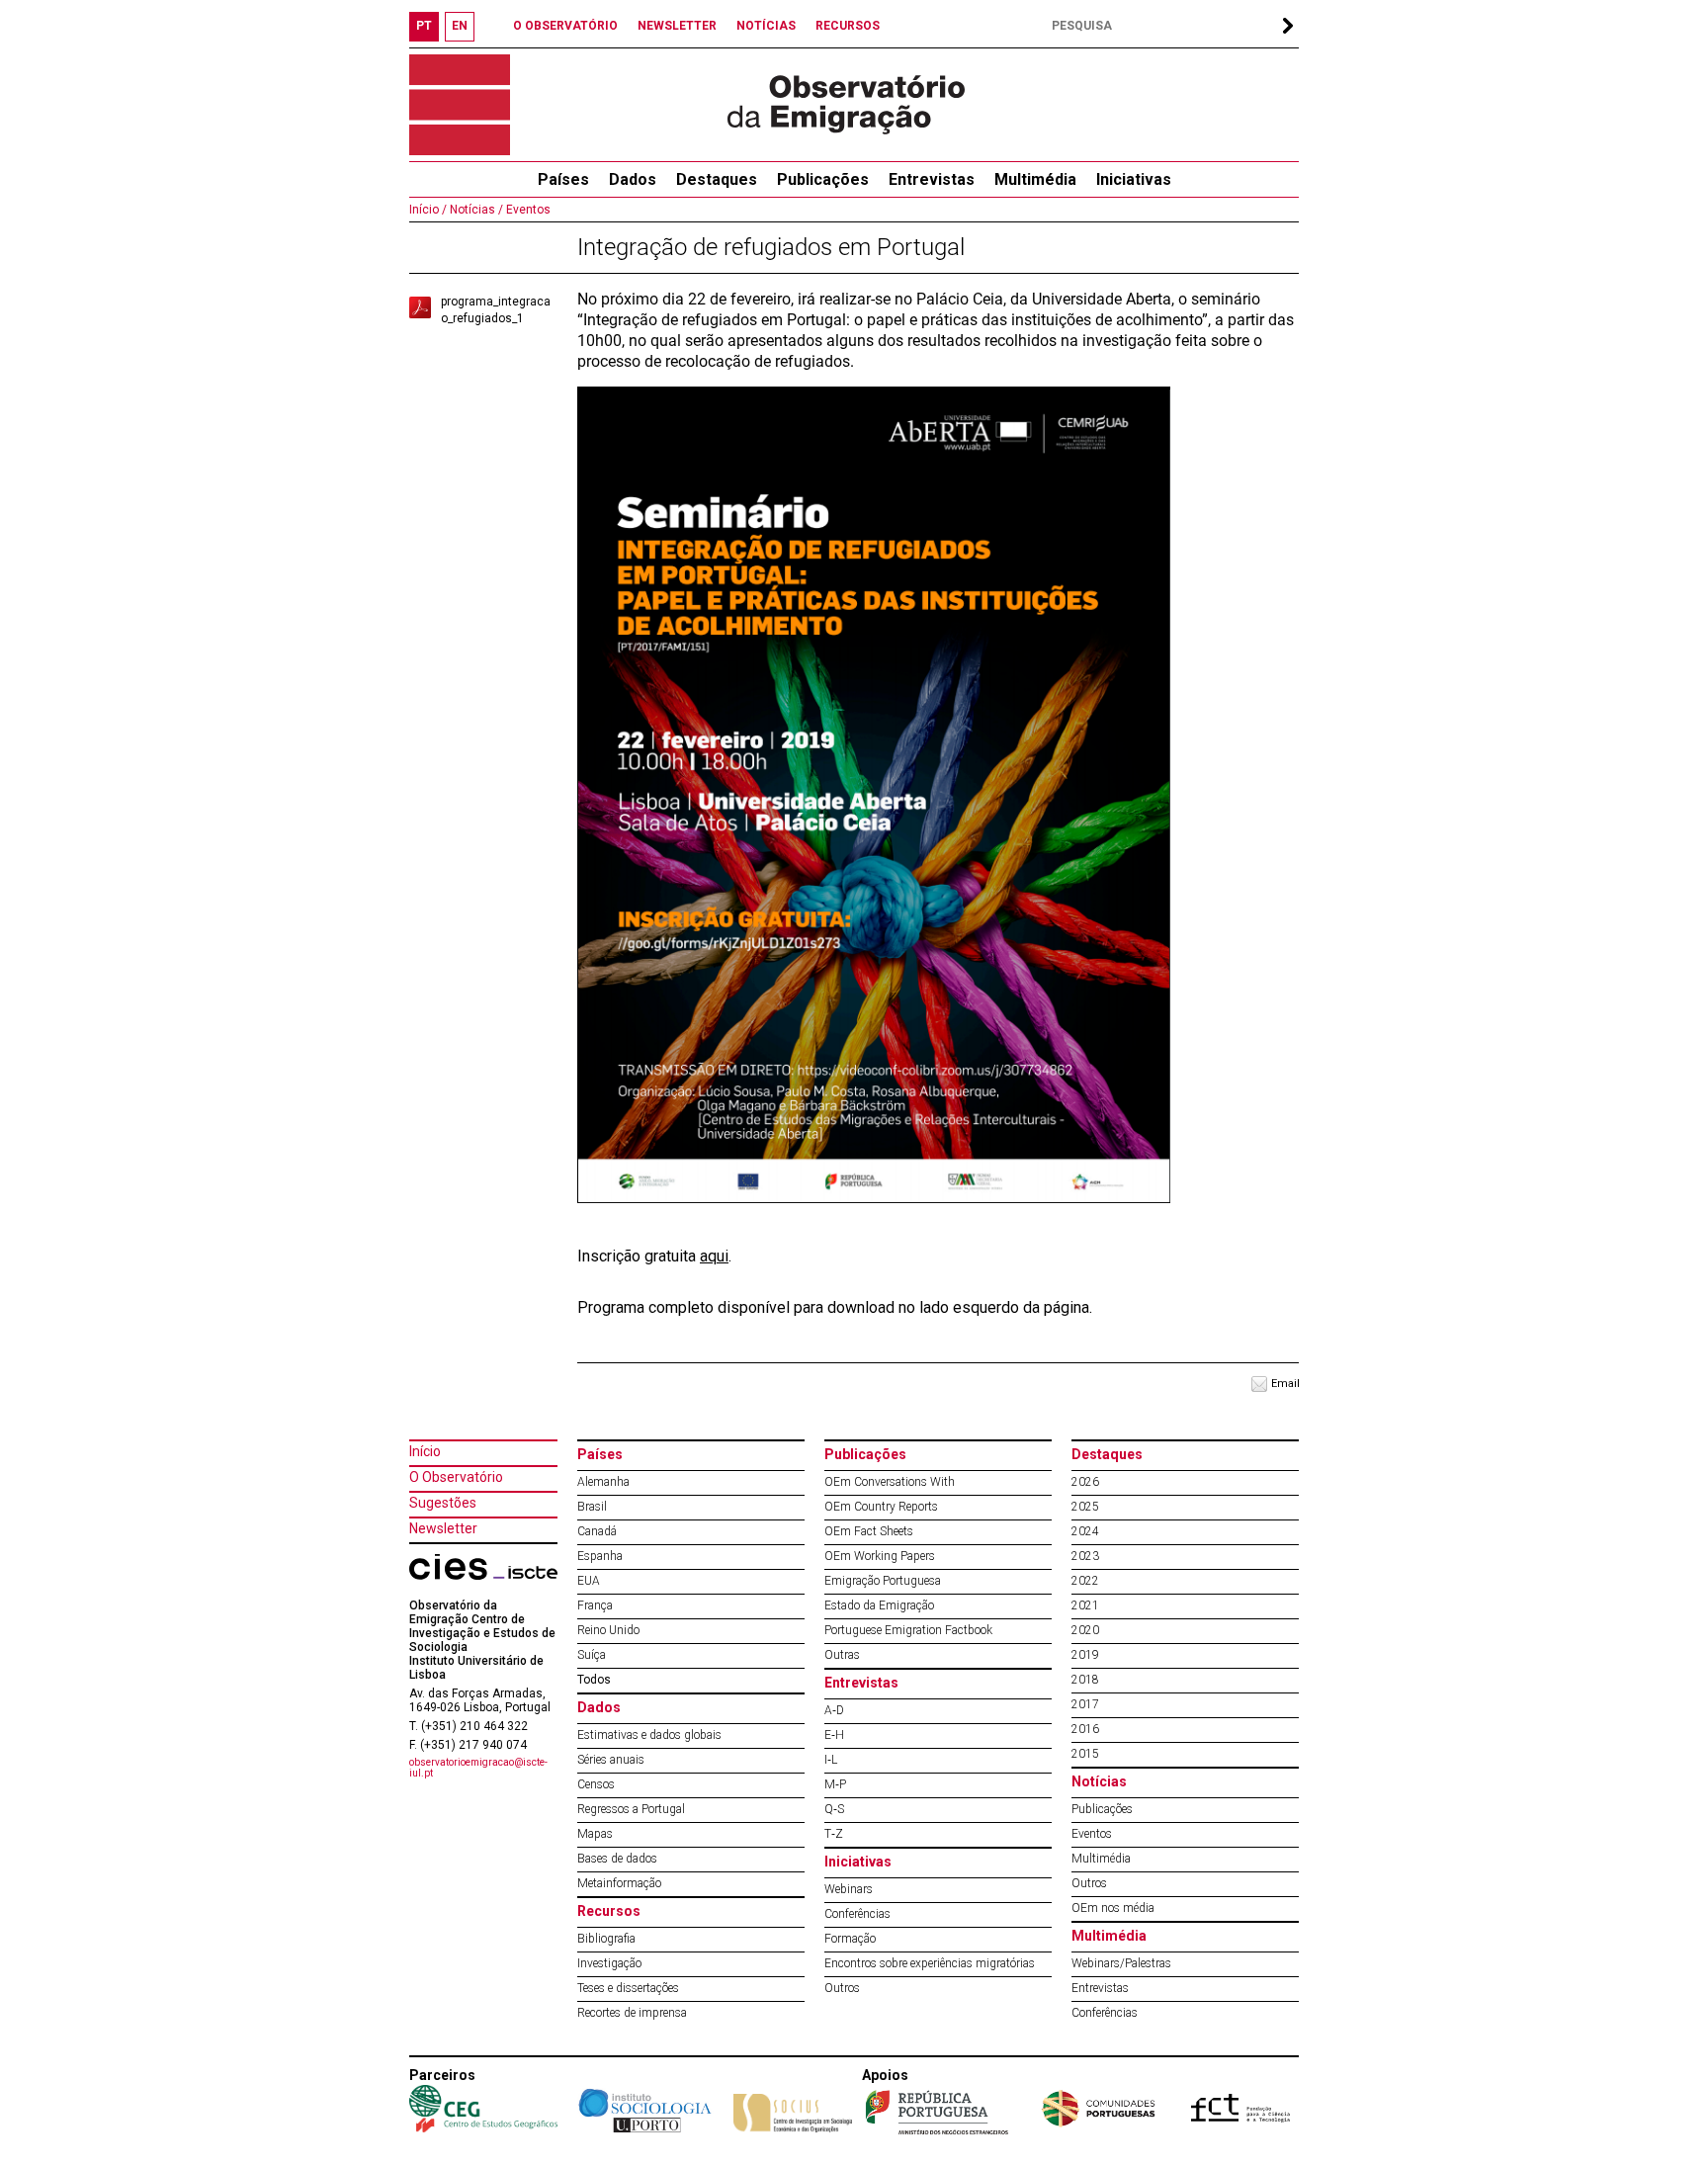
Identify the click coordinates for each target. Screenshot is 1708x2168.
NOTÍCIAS (766, 26)
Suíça (592, 1655)
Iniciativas (1134, 179)
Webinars (849, 1889)
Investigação (609, 1963)
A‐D (834, 1710)
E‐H (834, 1735)
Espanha (600, 1556)
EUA (589, 1581)
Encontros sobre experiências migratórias (930, 1963)
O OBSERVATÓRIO (565, 26)
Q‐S (834, 1809)
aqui (714, 1256)
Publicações (823, 179)
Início (425, 1451)
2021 (1085, 1605)
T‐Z (834, 1834)
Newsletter (443, 1528)
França (595, 1605)
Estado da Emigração (879, 1605)
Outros (842, 1988)
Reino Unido (608, 1630)
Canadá (597, 1531)
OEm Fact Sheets (869, 1531)
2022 (1085, 1581)
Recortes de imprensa (632, 2013)
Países (600, 1454)
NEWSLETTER (677, 26)
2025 (1085, 1507)
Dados (633, 179)
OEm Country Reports (881, 1507)
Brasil (592, 1507)
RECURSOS (848, 26)
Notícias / (475, 210)
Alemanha (603, 1482)
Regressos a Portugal (631, 1809)
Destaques (717, 179)
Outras (842, 1655)
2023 (1085, 1556)
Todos (594, 1680)
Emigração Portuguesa (883, 1581)
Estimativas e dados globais (649, 1735)
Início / (428, 210)
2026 (1085, 1482)
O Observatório (456, 1477)
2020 (1085, 1630)
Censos (596, 1784)
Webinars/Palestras (1121, 1963)
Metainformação (619, 1883)
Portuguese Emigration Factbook (908, 1630)
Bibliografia (606, 1939)
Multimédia (1035, 179)
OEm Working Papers (880, 1556)
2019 (1085, 1655)
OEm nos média (1113, 1908)
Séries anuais (611, 1760)
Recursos (609, 1911)
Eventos (527, 210)
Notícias (1099, 1781)
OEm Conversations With (890, 1482)
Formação (850, 1939)
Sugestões (443, 1503)
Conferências (857, 1914)
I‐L (831, 1760)
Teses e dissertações (628, 1988)
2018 (1085, 1680)
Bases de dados (617, 1859)
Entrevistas (932, 179)
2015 (1085, 1754)
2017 (1085, 1704)
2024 (1085, 1531)
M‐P (835, 1784)
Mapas (595, 1834)
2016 (1085, 1729)
